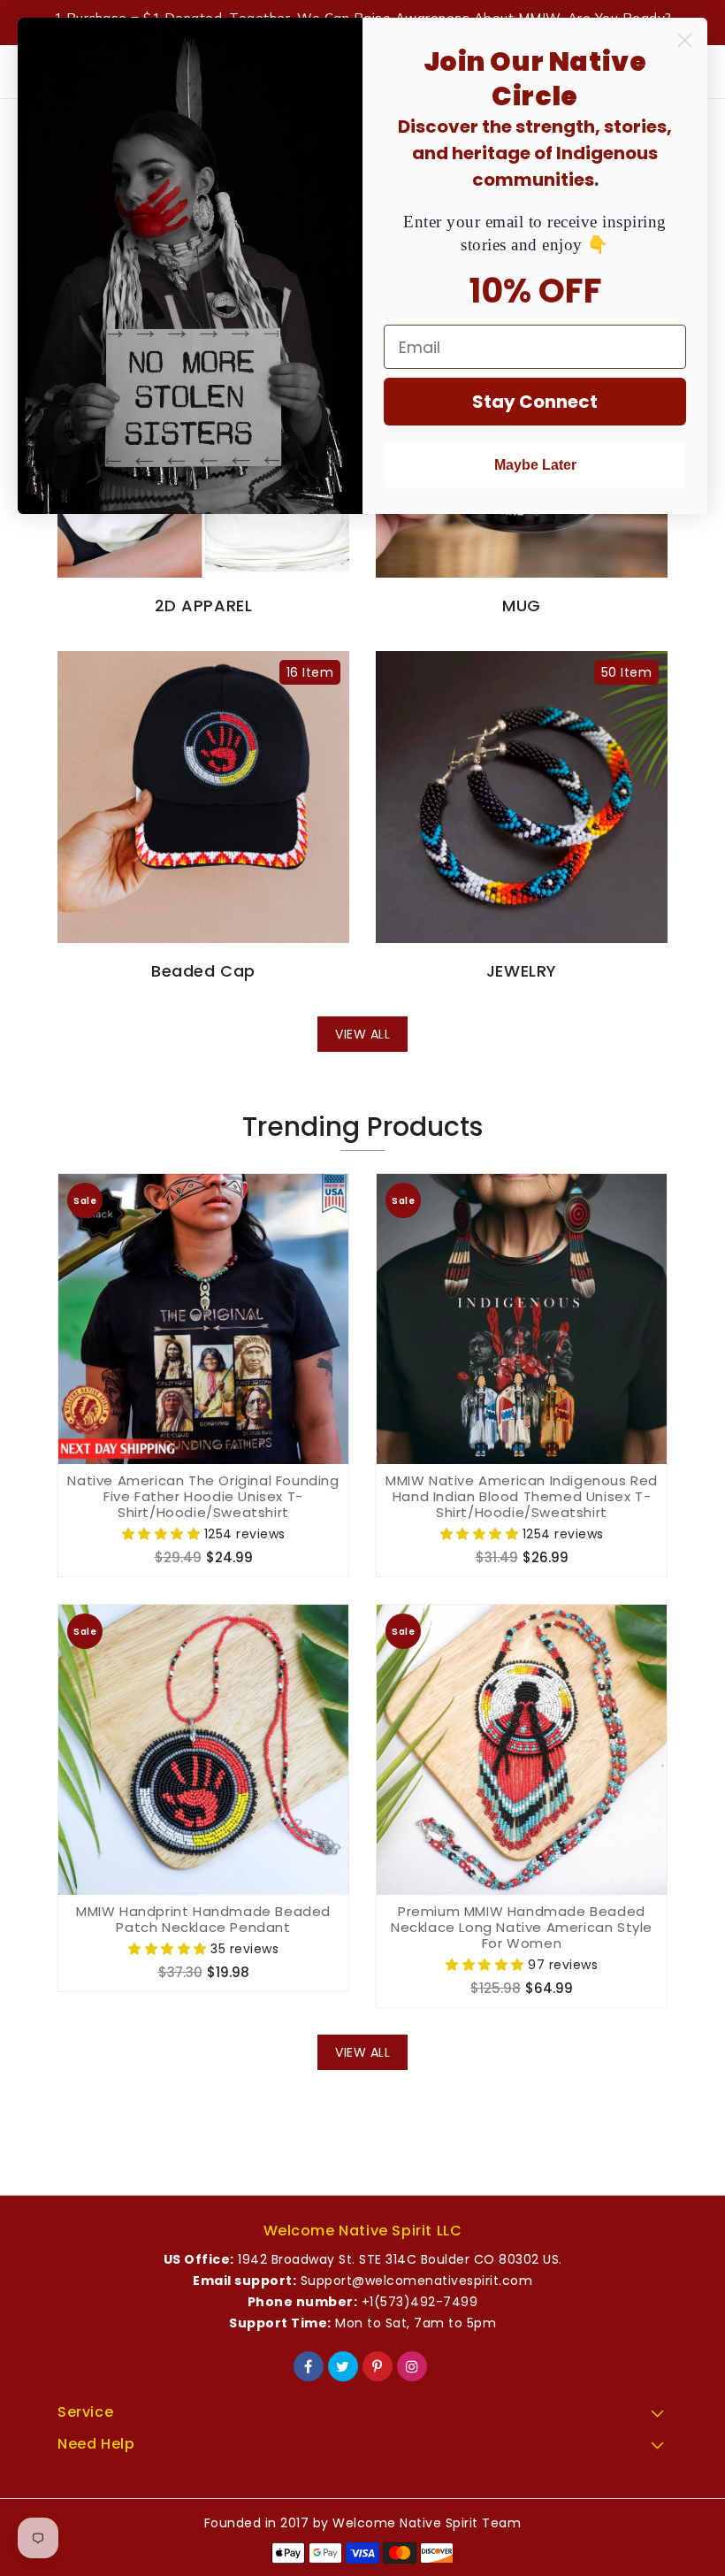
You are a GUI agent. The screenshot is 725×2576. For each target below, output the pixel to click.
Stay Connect (535, 402)
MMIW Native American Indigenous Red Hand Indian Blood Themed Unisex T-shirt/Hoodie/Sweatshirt (522, 1497)
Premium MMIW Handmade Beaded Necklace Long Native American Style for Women (522, 1928)
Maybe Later (535, 465)
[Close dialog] (685, 40)
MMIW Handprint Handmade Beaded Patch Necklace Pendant (203, 1920)
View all (362, 1034)
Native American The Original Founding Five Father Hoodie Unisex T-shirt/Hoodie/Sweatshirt (203, 1497)
